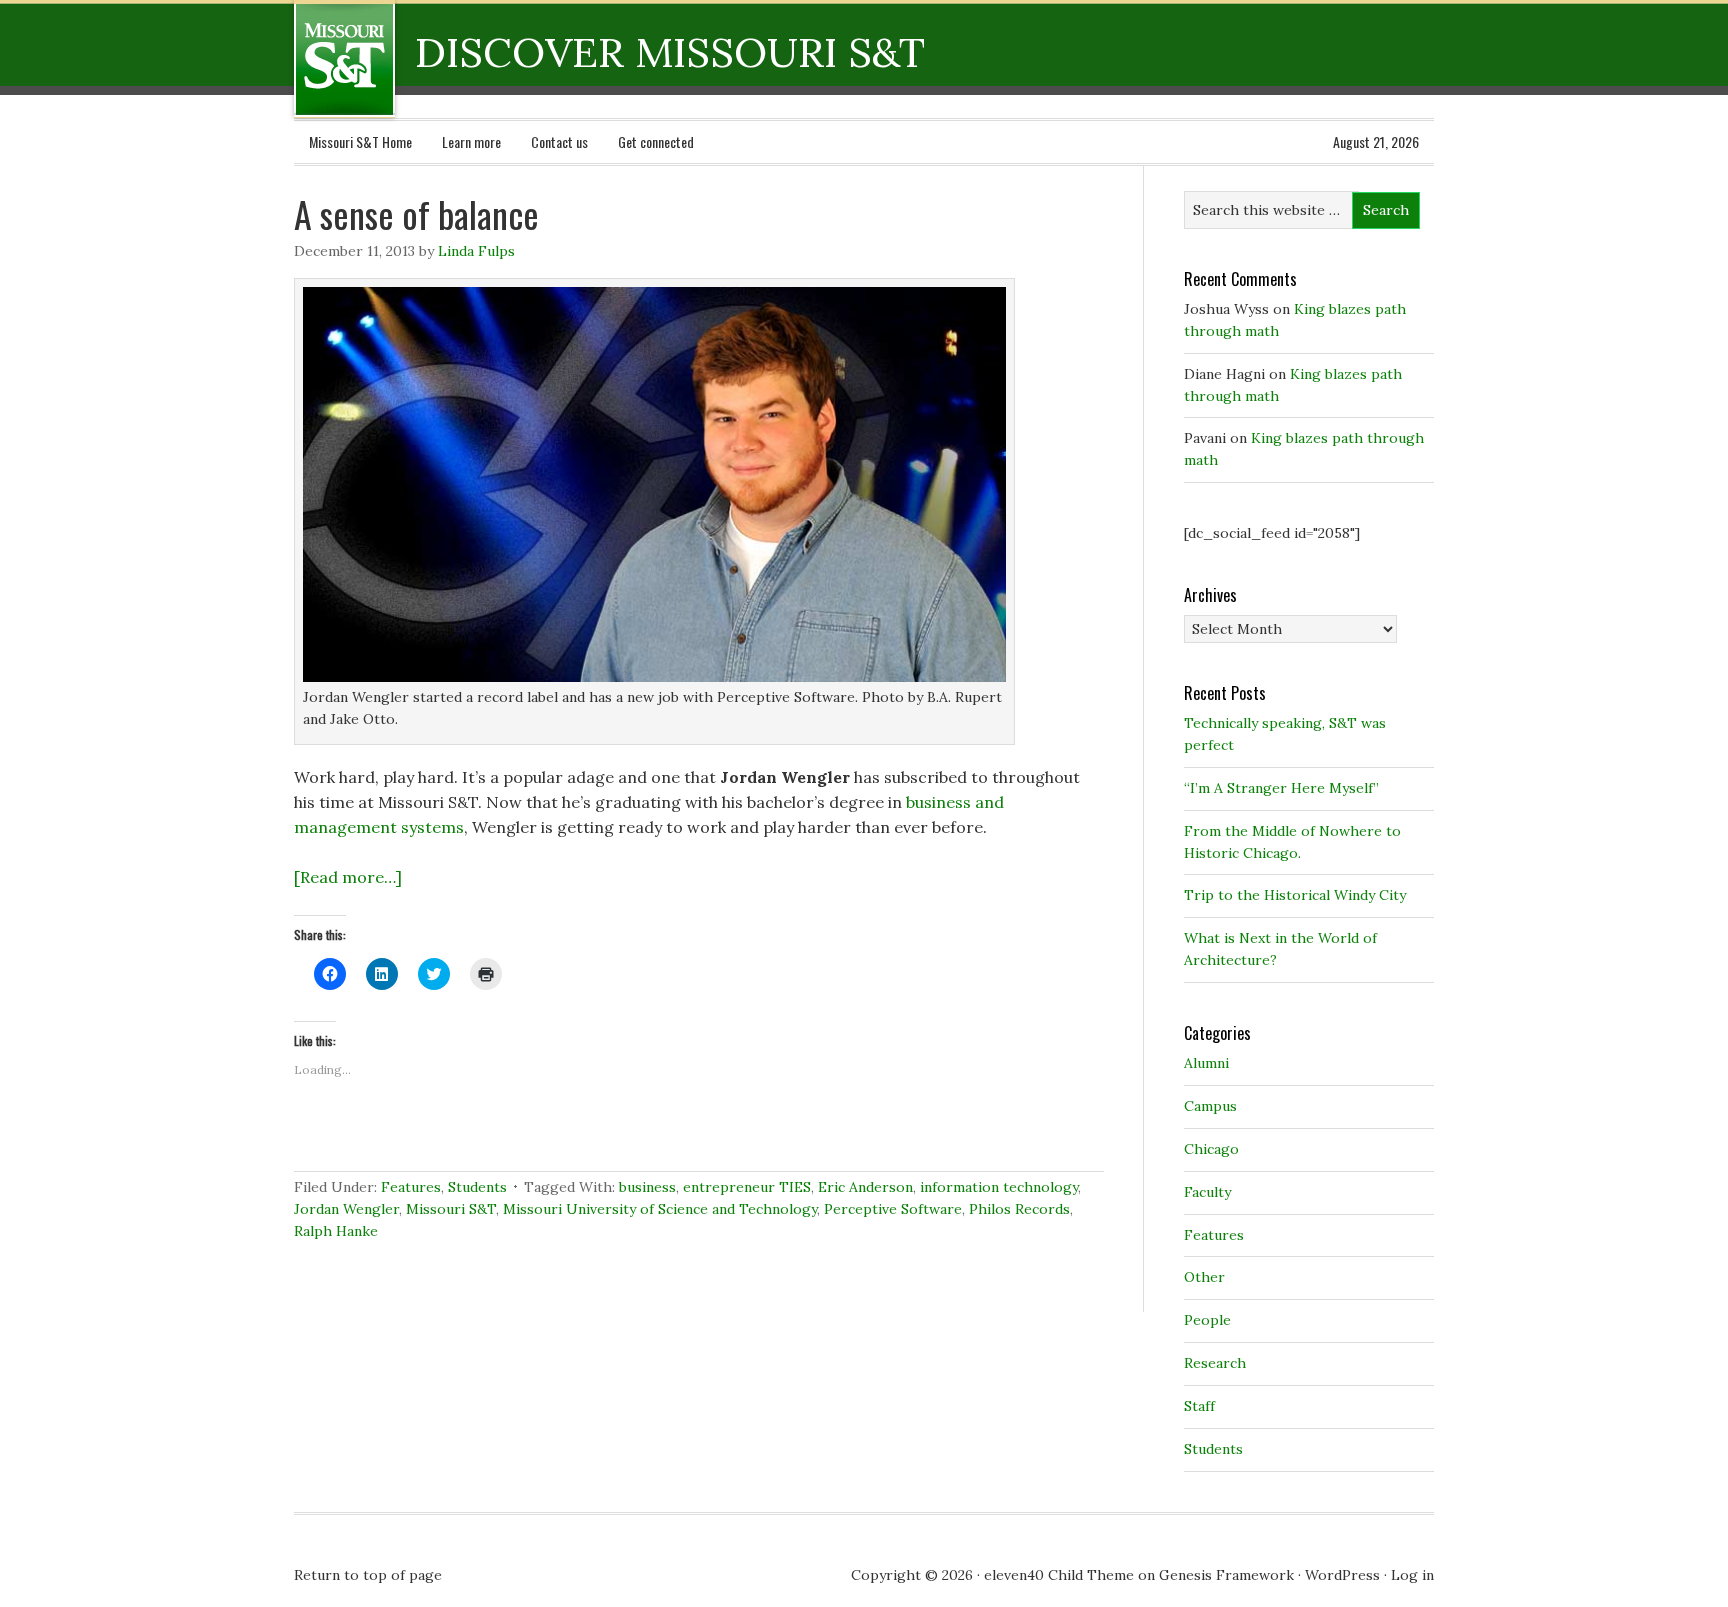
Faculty (1207, 1192)
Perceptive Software (893, 1209)
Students (477, 1187)
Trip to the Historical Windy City (1295, 895)
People (1207, 1320)
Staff (1199, 1406)
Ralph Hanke (336, 1231)
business (647, 1187)
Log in (1412, 1575)
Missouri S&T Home (360, 141)
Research (1215, 1363)
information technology (999, 1187)
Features (411, 1187)
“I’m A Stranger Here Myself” (1281, 788)
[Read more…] (348, 877)
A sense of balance (416, 213)
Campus (1210, 1106)
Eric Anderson (865, 1187)
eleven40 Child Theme (1059, 1575)
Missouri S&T (451, 1209)
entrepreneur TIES (747, 1187)
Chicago (1211, 1149)
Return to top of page (368, 1575)
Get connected (656, 141)
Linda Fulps (476, 251)
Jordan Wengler (346, 1209)
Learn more (471, 141)
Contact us (559, 141)
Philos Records (1019, 1209)
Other (1204, 1277)
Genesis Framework (1226, 1575)
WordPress (1342, 1575)
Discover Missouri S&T (426, 59)
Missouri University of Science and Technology (660, 1209)
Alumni (1206, 1063)
